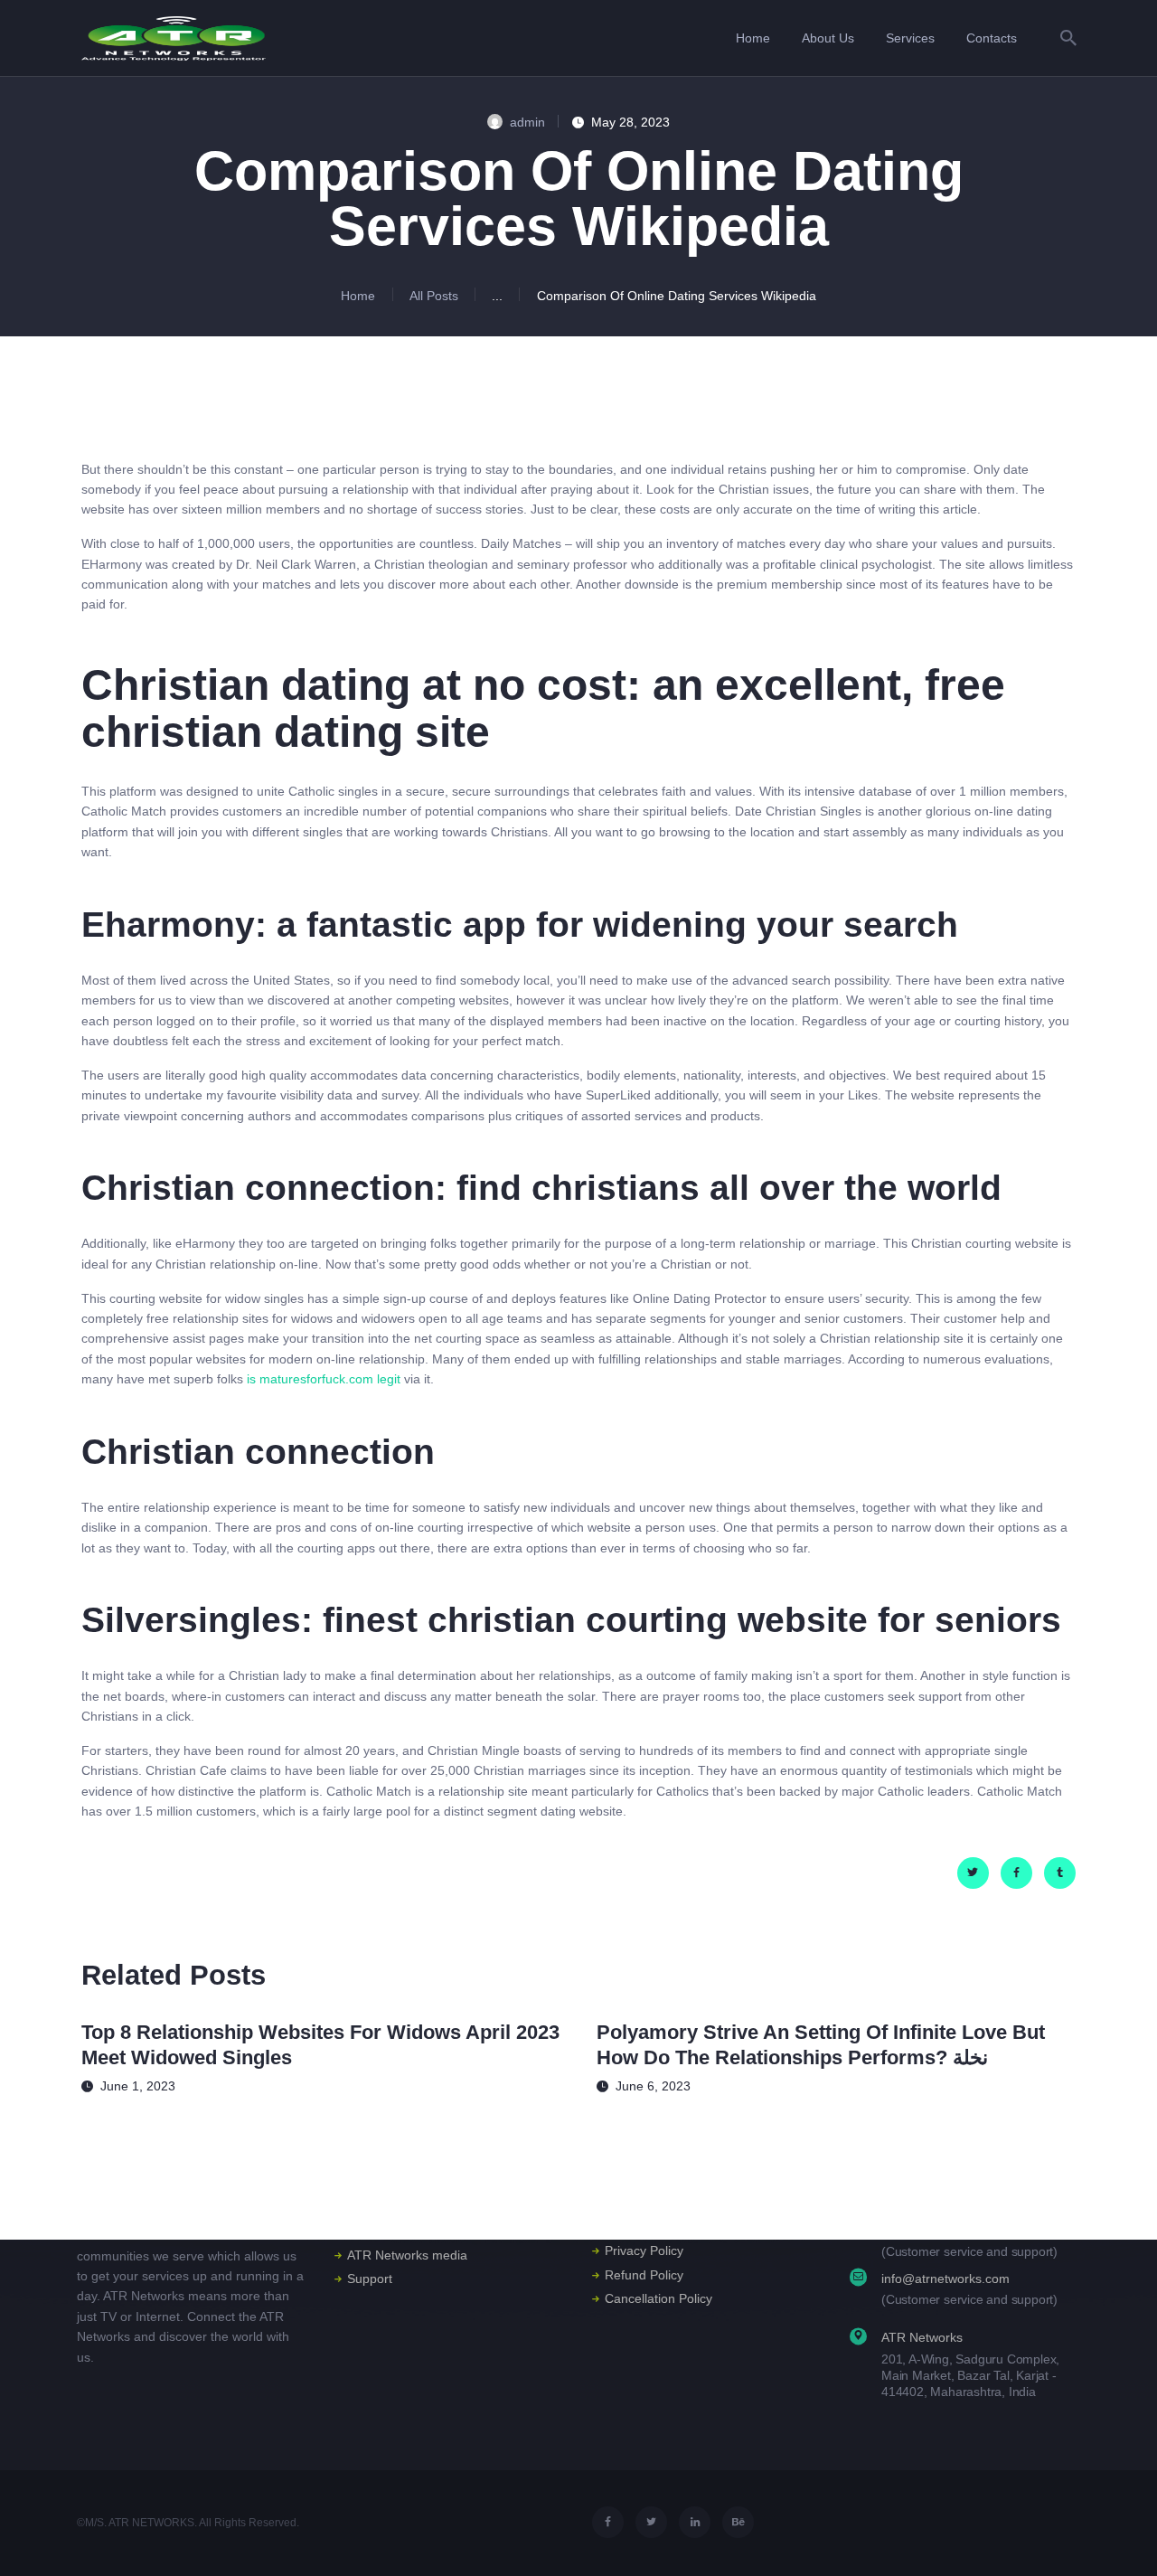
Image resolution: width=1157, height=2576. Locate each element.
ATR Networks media (407, 2255)
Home (358, 296)
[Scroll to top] (1116, 2537)
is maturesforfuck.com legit (324, 1379)
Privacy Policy (644, 2250)
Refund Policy (644, 2275)
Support (370, 2279)
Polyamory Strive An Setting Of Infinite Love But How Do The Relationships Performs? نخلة (821, 2045)
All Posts (434, 296)
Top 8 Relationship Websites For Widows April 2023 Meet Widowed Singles (320, 2045)
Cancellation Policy (658, 2298)
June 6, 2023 (653, 2086)
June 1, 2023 (138, 2086)
